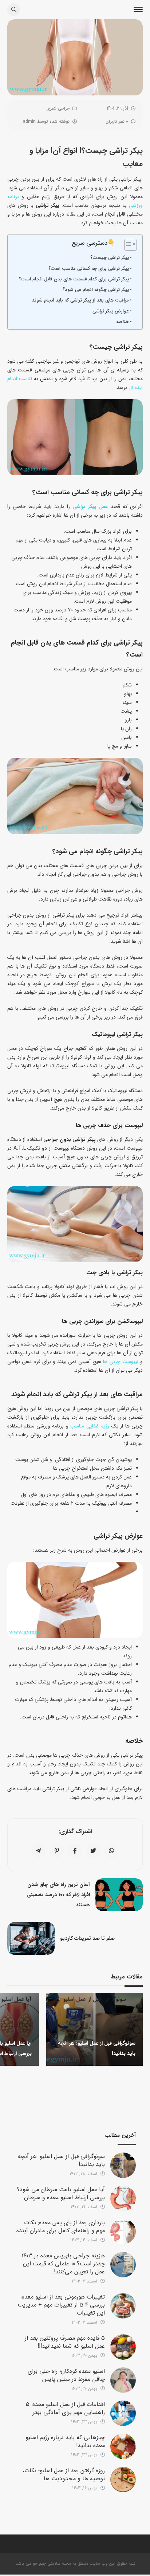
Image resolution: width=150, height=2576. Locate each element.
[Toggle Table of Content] (127, 245)
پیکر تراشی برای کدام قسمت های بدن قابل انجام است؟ (74, 279)
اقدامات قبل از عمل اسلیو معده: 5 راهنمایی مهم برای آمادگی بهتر (65, 2408)
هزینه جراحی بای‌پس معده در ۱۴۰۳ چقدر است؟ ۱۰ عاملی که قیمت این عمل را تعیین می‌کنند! (63, 2264)
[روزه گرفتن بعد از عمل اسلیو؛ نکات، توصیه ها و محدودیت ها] (123, 2480)
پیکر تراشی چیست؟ (110, 258)
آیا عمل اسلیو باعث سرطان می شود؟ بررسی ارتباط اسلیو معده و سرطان (61, 2193)
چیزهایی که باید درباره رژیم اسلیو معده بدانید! (65, 2441)
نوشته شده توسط (46, 121)
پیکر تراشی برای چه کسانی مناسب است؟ (89, 269)
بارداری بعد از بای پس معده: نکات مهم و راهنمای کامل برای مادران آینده (61, 2227)
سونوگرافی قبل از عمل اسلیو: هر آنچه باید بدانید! (61, 2160)
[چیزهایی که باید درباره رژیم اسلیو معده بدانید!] (123, 2446)
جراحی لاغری (58, 108)
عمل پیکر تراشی (90, 507)
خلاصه (123, 322)
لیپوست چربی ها (121, 1362)
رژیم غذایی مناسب (90, 1426)
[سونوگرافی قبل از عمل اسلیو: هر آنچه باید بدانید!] (123, 2165)
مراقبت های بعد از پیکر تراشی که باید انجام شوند (80, 300)
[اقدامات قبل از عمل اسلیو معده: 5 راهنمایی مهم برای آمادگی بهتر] (123, 2413)
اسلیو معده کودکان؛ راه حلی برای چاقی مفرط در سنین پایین (66, 2375)
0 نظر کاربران (117, 121)
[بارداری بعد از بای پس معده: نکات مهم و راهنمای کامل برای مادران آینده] (123, 2232)
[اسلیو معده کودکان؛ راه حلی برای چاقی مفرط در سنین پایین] (123, 2380)
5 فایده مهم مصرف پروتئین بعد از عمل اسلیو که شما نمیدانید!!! (65, 2342)
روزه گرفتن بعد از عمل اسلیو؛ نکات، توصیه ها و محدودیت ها (64, 2475)
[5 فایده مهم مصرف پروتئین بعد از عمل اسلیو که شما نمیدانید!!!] (123, 2347)
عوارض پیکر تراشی (111, 311)
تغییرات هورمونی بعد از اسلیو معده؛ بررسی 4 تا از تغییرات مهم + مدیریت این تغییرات (61, 2305)
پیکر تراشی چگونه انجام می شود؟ (96, 290)
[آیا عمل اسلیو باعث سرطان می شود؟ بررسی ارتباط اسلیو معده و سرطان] (123, 2198)
